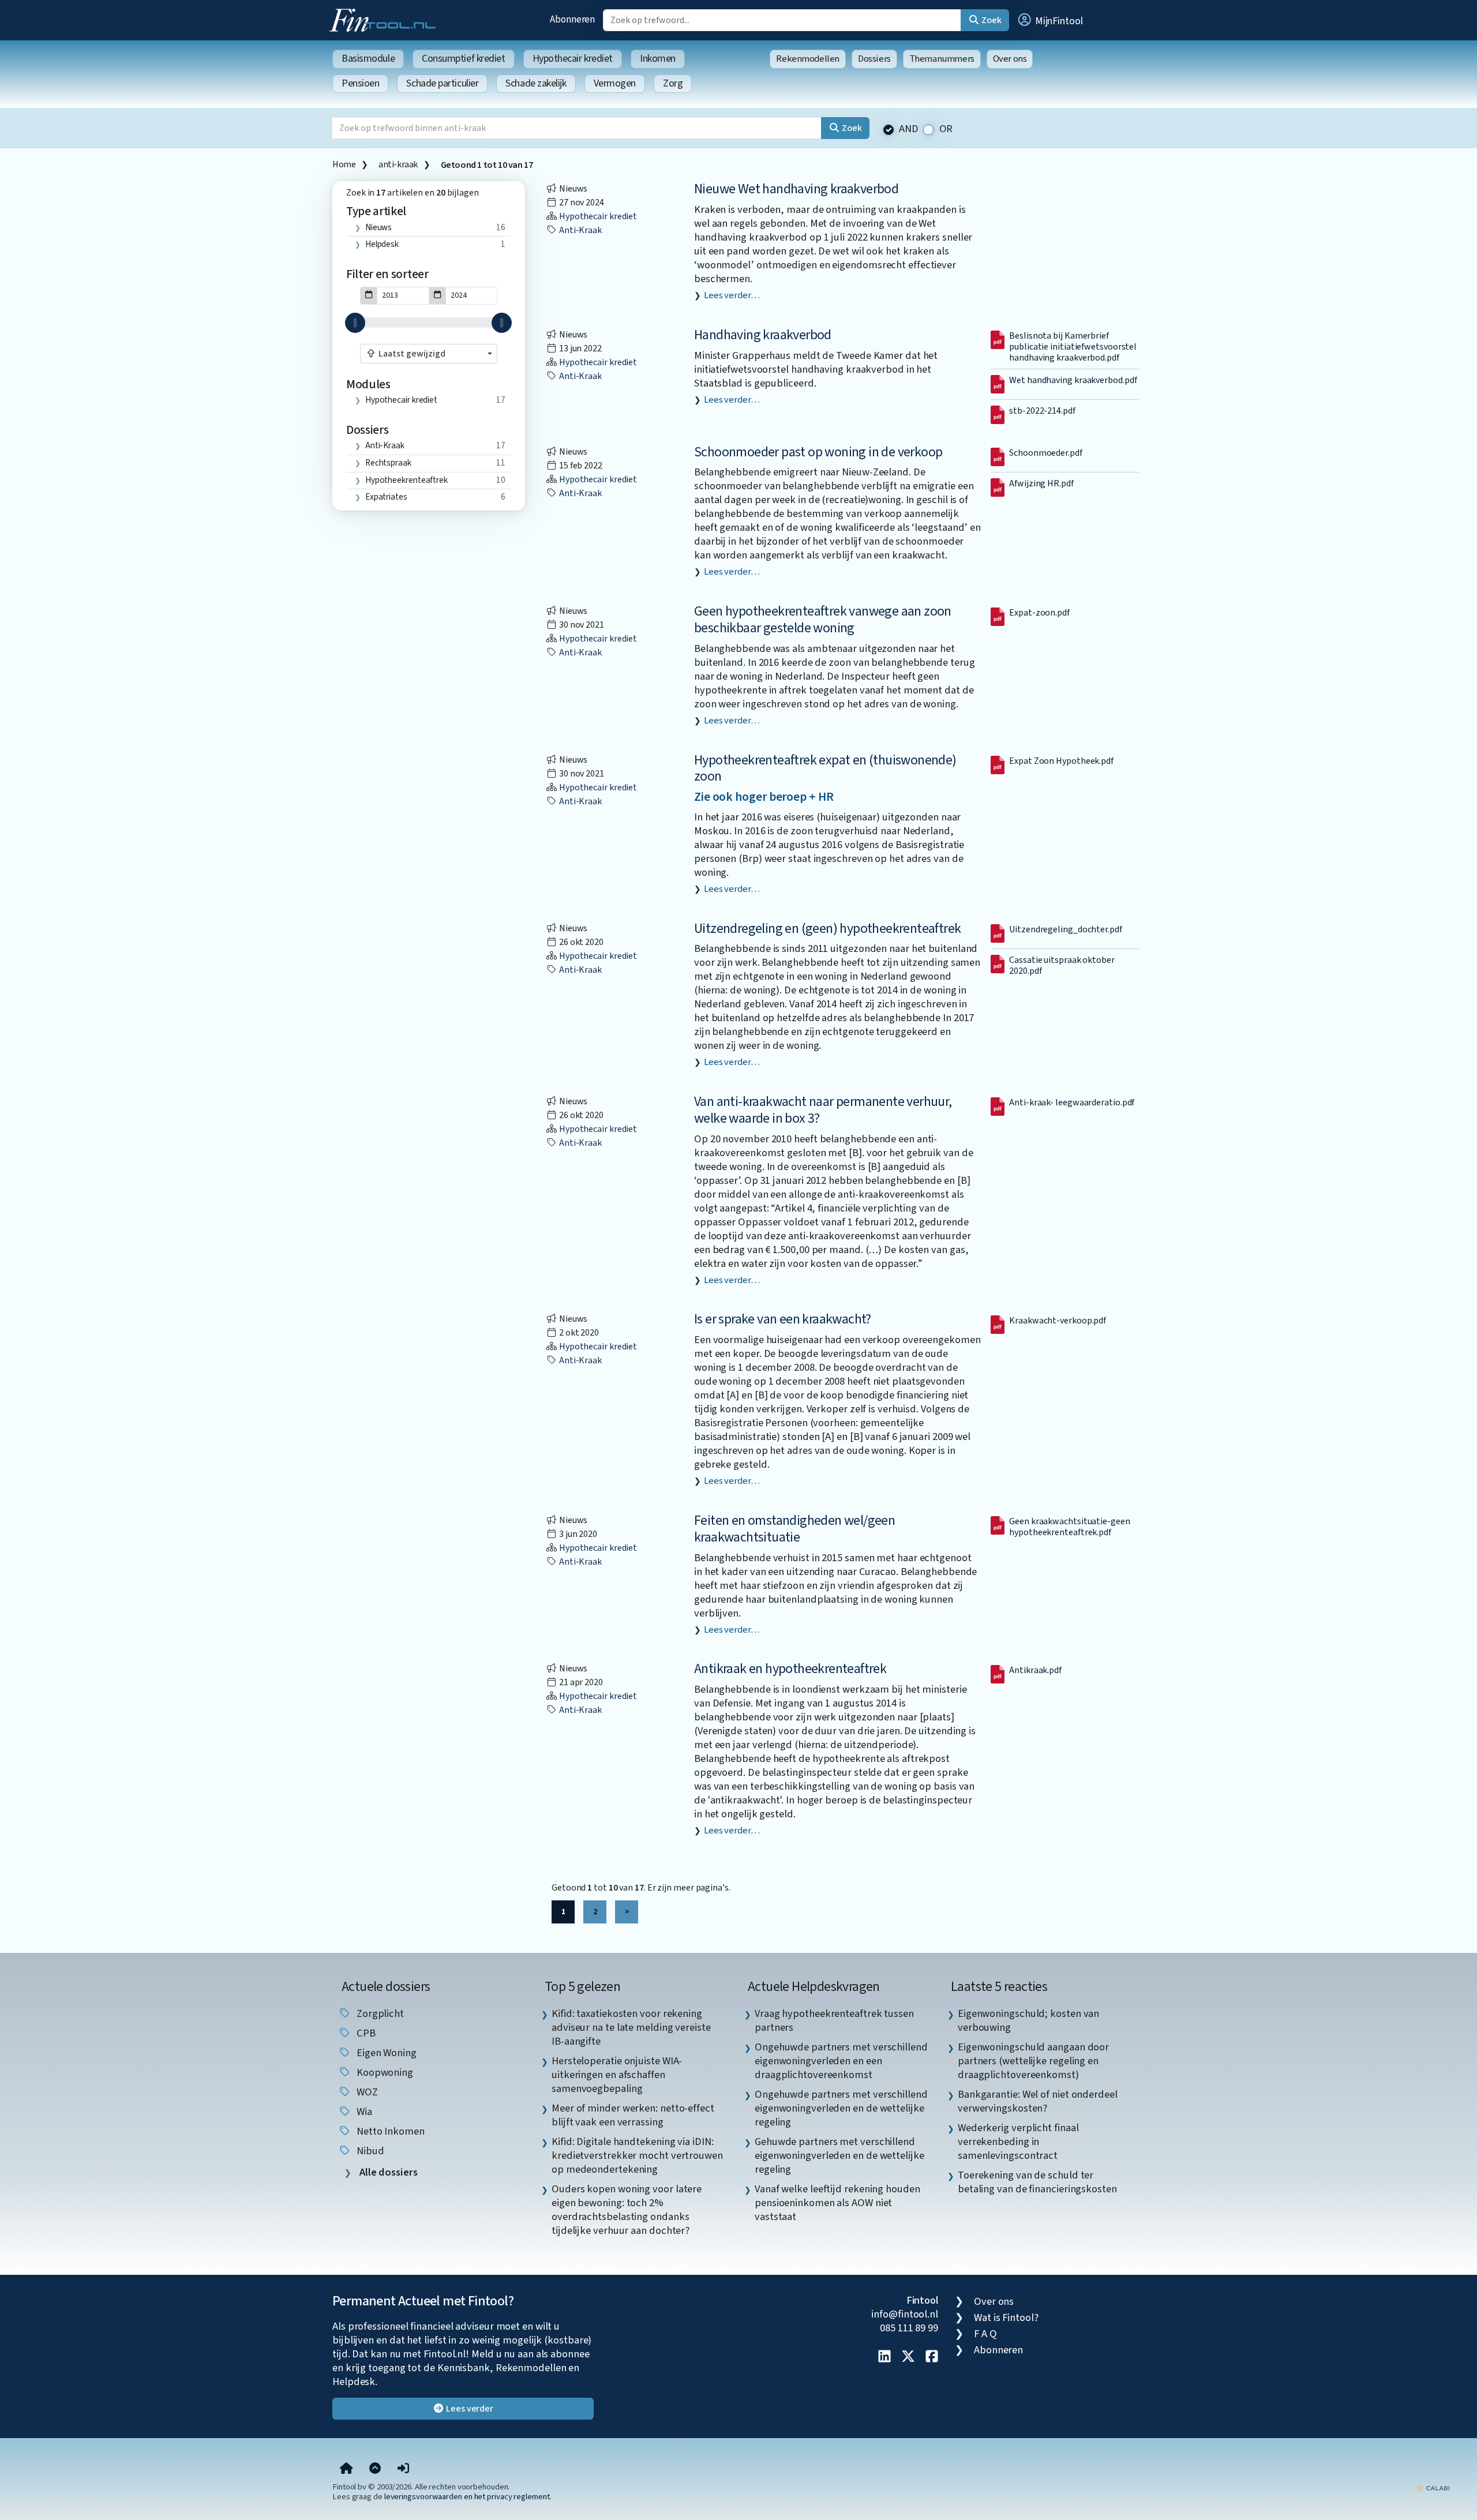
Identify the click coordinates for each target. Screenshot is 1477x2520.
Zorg (673, 83)
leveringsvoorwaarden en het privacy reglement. (468, 2497)
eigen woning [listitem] (385, 2053)
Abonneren (572, 19)
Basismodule (368, 59)
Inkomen (658, 59)
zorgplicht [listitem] (379, 2013)
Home (344, 164)
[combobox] (429, 354)
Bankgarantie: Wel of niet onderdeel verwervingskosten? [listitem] (1038, 2101)
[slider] (355, 323)
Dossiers (874, 59)
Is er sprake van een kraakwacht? (783, 1319)
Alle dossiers (387, 2172)
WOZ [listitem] (366, 2092)
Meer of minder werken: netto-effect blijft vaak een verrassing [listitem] (633, 2115)
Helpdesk (382, 244)
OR (946, 129)
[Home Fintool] (385, 19)
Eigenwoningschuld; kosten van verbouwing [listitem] (1028, 2020)
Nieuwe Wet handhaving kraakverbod (796, 189)
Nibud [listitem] (369, 2151)
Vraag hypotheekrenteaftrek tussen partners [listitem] (834, 2020)
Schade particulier (442, 83)
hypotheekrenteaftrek (406, 480)
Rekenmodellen (808, 59)
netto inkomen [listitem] (389, 2131)
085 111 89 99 (909, 2328)
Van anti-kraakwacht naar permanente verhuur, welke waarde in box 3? (823, 1110)
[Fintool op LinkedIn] (884, 2357)
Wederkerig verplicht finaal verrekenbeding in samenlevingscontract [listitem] (1018, 2142)
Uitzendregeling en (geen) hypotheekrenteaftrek (827, 929)
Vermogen (615, 83)
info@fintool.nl (905, 2314)
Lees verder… (732, 295)
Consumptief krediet (463, 59)
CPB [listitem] (365, 2033)
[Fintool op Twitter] (908, 2357)
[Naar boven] (375, 2469)
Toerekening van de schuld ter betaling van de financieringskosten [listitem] (1037, 2182)
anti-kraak (398, 164)
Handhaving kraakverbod (763, 335)
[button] (1049, 20)
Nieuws (378, 227)
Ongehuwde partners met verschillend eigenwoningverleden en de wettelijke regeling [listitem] (841, 2108)
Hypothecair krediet (573, 59)
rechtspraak (388, 463)
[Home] (346, 2469)
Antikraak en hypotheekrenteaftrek (790, 1669)
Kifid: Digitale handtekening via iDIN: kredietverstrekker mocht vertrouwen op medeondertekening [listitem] (637, 2155)
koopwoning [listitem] (384, 2072)
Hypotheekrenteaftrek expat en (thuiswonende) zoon (825, 768)
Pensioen (360, 83)
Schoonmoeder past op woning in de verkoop (818, 452)
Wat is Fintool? (1006, 2317)
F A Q (985, 2334)
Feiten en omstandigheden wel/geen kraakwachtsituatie (794, 1529)
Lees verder (469, 2409)
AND (909, 129)
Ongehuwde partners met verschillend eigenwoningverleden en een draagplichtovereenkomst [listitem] (841, 2061)
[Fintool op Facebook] (932, 2357)
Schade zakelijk (536, 83)
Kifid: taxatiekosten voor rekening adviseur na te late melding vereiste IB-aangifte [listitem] (631, 2027)
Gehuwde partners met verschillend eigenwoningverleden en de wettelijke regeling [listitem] (839, 2155)
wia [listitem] (363, 2112)
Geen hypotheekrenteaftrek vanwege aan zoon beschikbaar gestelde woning (823, 620)
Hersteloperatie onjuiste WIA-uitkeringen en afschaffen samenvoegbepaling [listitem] (617, 2075)
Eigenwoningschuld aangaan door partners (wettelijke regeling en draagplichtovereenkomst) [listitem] (1033, 2061)
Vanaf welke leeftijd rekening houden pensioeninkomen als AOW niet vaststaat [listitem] (837, 2203)
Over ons (1010, 59)
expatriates (386, 497)
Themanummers (942, 59)
